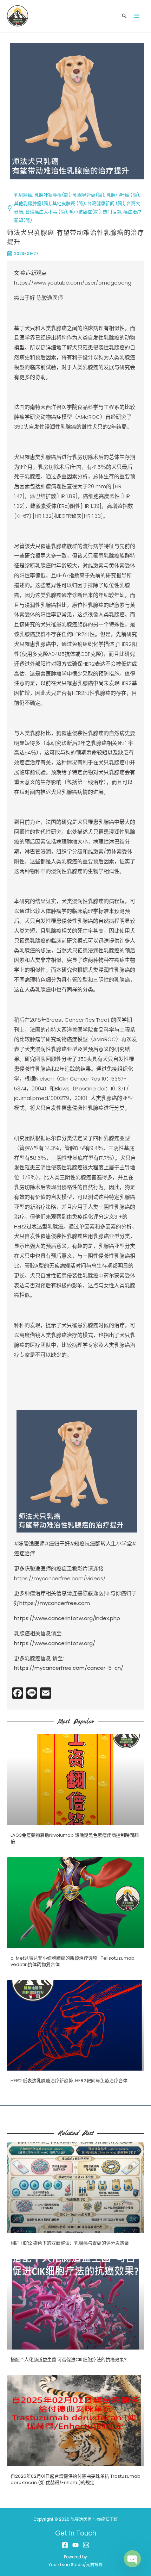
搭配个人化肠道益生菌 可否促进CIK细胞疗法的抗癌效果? (69, 2360)
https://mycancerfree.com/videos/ (60, 1578)
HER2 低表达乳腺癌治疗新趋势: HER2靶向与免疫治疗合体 (69, 2081)
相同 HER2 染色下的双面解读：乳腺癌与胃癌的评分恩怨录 (70, 2243)
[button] (124, 16)
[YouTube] (75, 2545)
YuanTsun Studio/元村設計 (76, 2565)
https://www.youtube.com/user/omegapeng (73, 283)
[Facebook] (65, 2545)
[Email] (86, 2545)
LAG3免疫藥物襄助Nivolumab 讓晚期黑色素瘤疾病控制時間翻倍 (75, 1838)
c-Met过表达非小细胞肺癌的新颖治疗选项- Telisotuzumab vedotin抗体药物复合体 (73, 1961)
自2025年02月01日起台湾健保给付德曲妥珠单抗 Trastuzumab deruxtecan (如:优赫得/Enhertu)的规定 (75, 2479)
